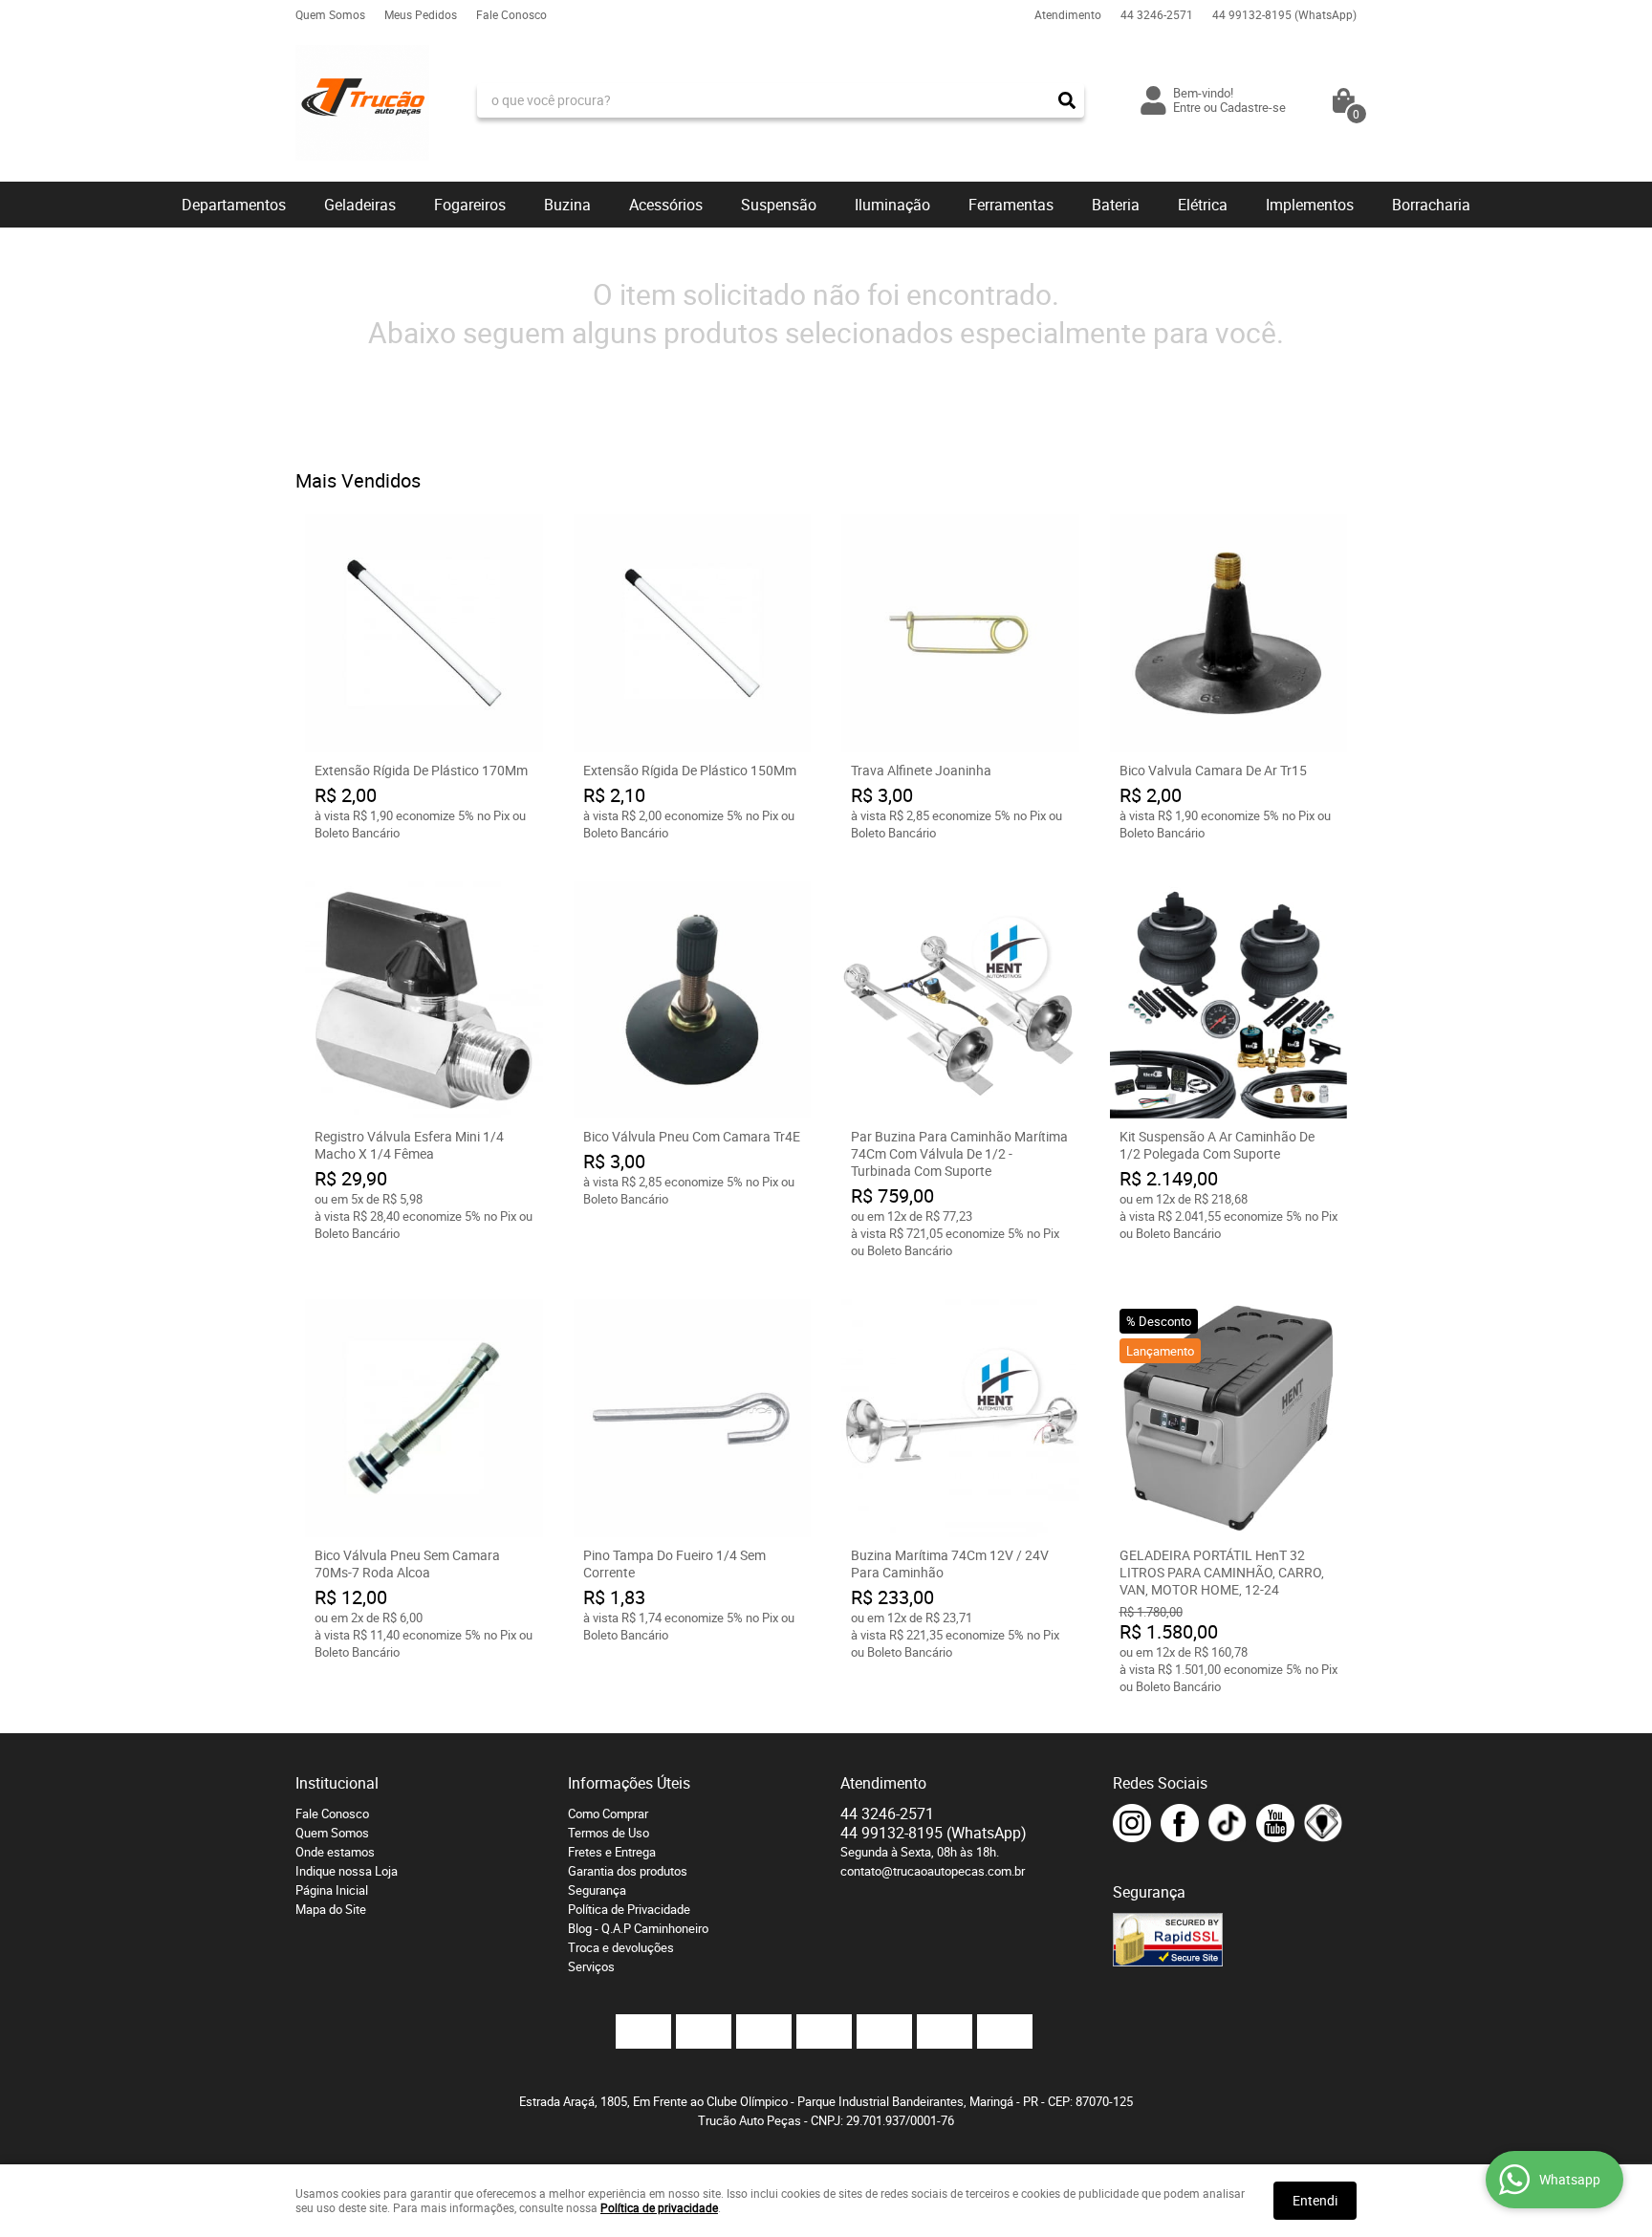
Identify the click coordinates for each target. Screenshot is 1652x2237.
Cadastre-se (1253, 107)
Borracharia (1431, 205)
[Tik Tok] (1228, 1823)
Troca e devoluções (621, 1947)
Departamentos (234, 205)
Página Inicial (332, 1890)
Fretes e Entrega (612, 1852)
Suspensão (779, 205)
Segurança (597, 1890)
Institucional (337, 1783)
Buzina (567, 205)
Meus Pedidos (421, 14)
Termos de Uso (609, 1833)
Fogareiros (470, 205)
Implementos (1310, 205)
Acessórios (666, 205)
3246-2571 (1157, 14)
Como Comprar (608, 1813)
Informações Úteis (629, 1783)
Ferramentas (1011, 205)
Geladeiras (360, 205)
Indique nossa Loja (347, 1871)
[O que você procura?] (1067, 100)
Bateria (1116, 205)
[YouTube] (1275, 1823)
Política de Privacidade (629, 1909)
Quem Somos (330, 14)
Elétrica (1203, 205)
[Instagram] (1132, 1823)
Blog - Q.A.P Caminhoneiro (638, 1928)
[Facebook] (1180, 1823)
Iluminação (892, 205)
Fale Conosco (511, 14)
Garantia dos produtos (628, 1871)
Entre (1187, 107)
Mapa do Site (331, 1909)
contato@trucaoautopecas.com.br (933, 1871)
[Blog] (1323, 1823)
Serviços (591, 1966)
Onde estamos (335, 1852)
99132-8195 (1284, 14)
